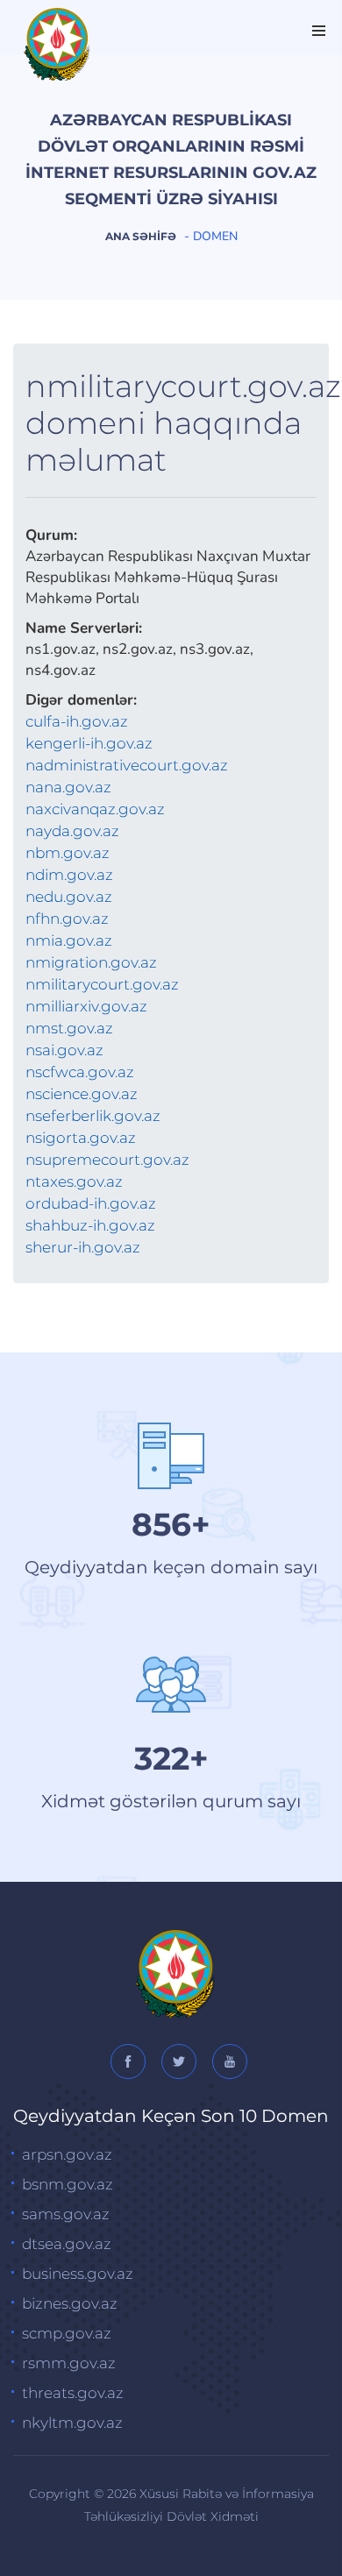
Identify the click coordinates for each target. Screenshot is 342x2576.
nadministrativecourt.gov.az (127, 765)
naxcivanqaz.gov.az (95, 809)
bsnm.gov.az (68, 2184)
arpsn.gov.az (67, 2154)
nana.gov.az (68, 787)
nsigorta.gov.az (81, 1138)
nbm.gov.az (68, 853)
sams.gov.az (66, 2214)
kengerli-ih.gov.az (89, 743)
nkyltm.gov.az (72, 2423)
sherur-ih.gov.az (83, 1247)
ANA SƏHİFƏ (141, 236)
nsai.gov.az (64, 1050)
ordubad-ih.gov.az (91, 1203)
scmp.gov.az (67, 2333)
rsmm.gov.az (69, 2363)
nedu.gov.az (69, 897)
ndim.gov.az (69, 875)
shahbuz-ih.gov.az (90, 1225)
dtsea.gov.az (67, 2244)
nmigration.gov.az (91, 962)
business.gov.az (78, 2274)
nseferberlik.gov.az (93, 1116)
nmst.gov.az (69, 1028)
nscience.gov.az (82, 1094)
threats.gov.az (73, 2393)
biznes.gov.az (70, 2303)
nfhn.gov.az (67, 919)
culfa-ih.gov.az (77, 721)
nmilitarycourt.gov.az (102, 984)
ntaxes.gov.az (74, 1182)
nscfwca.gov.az (80, 1072)
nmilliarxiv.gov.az (86, 1006)
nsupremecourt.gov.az (107, 1160)
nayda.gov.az (72, 831)
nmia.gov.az (69, 940)
